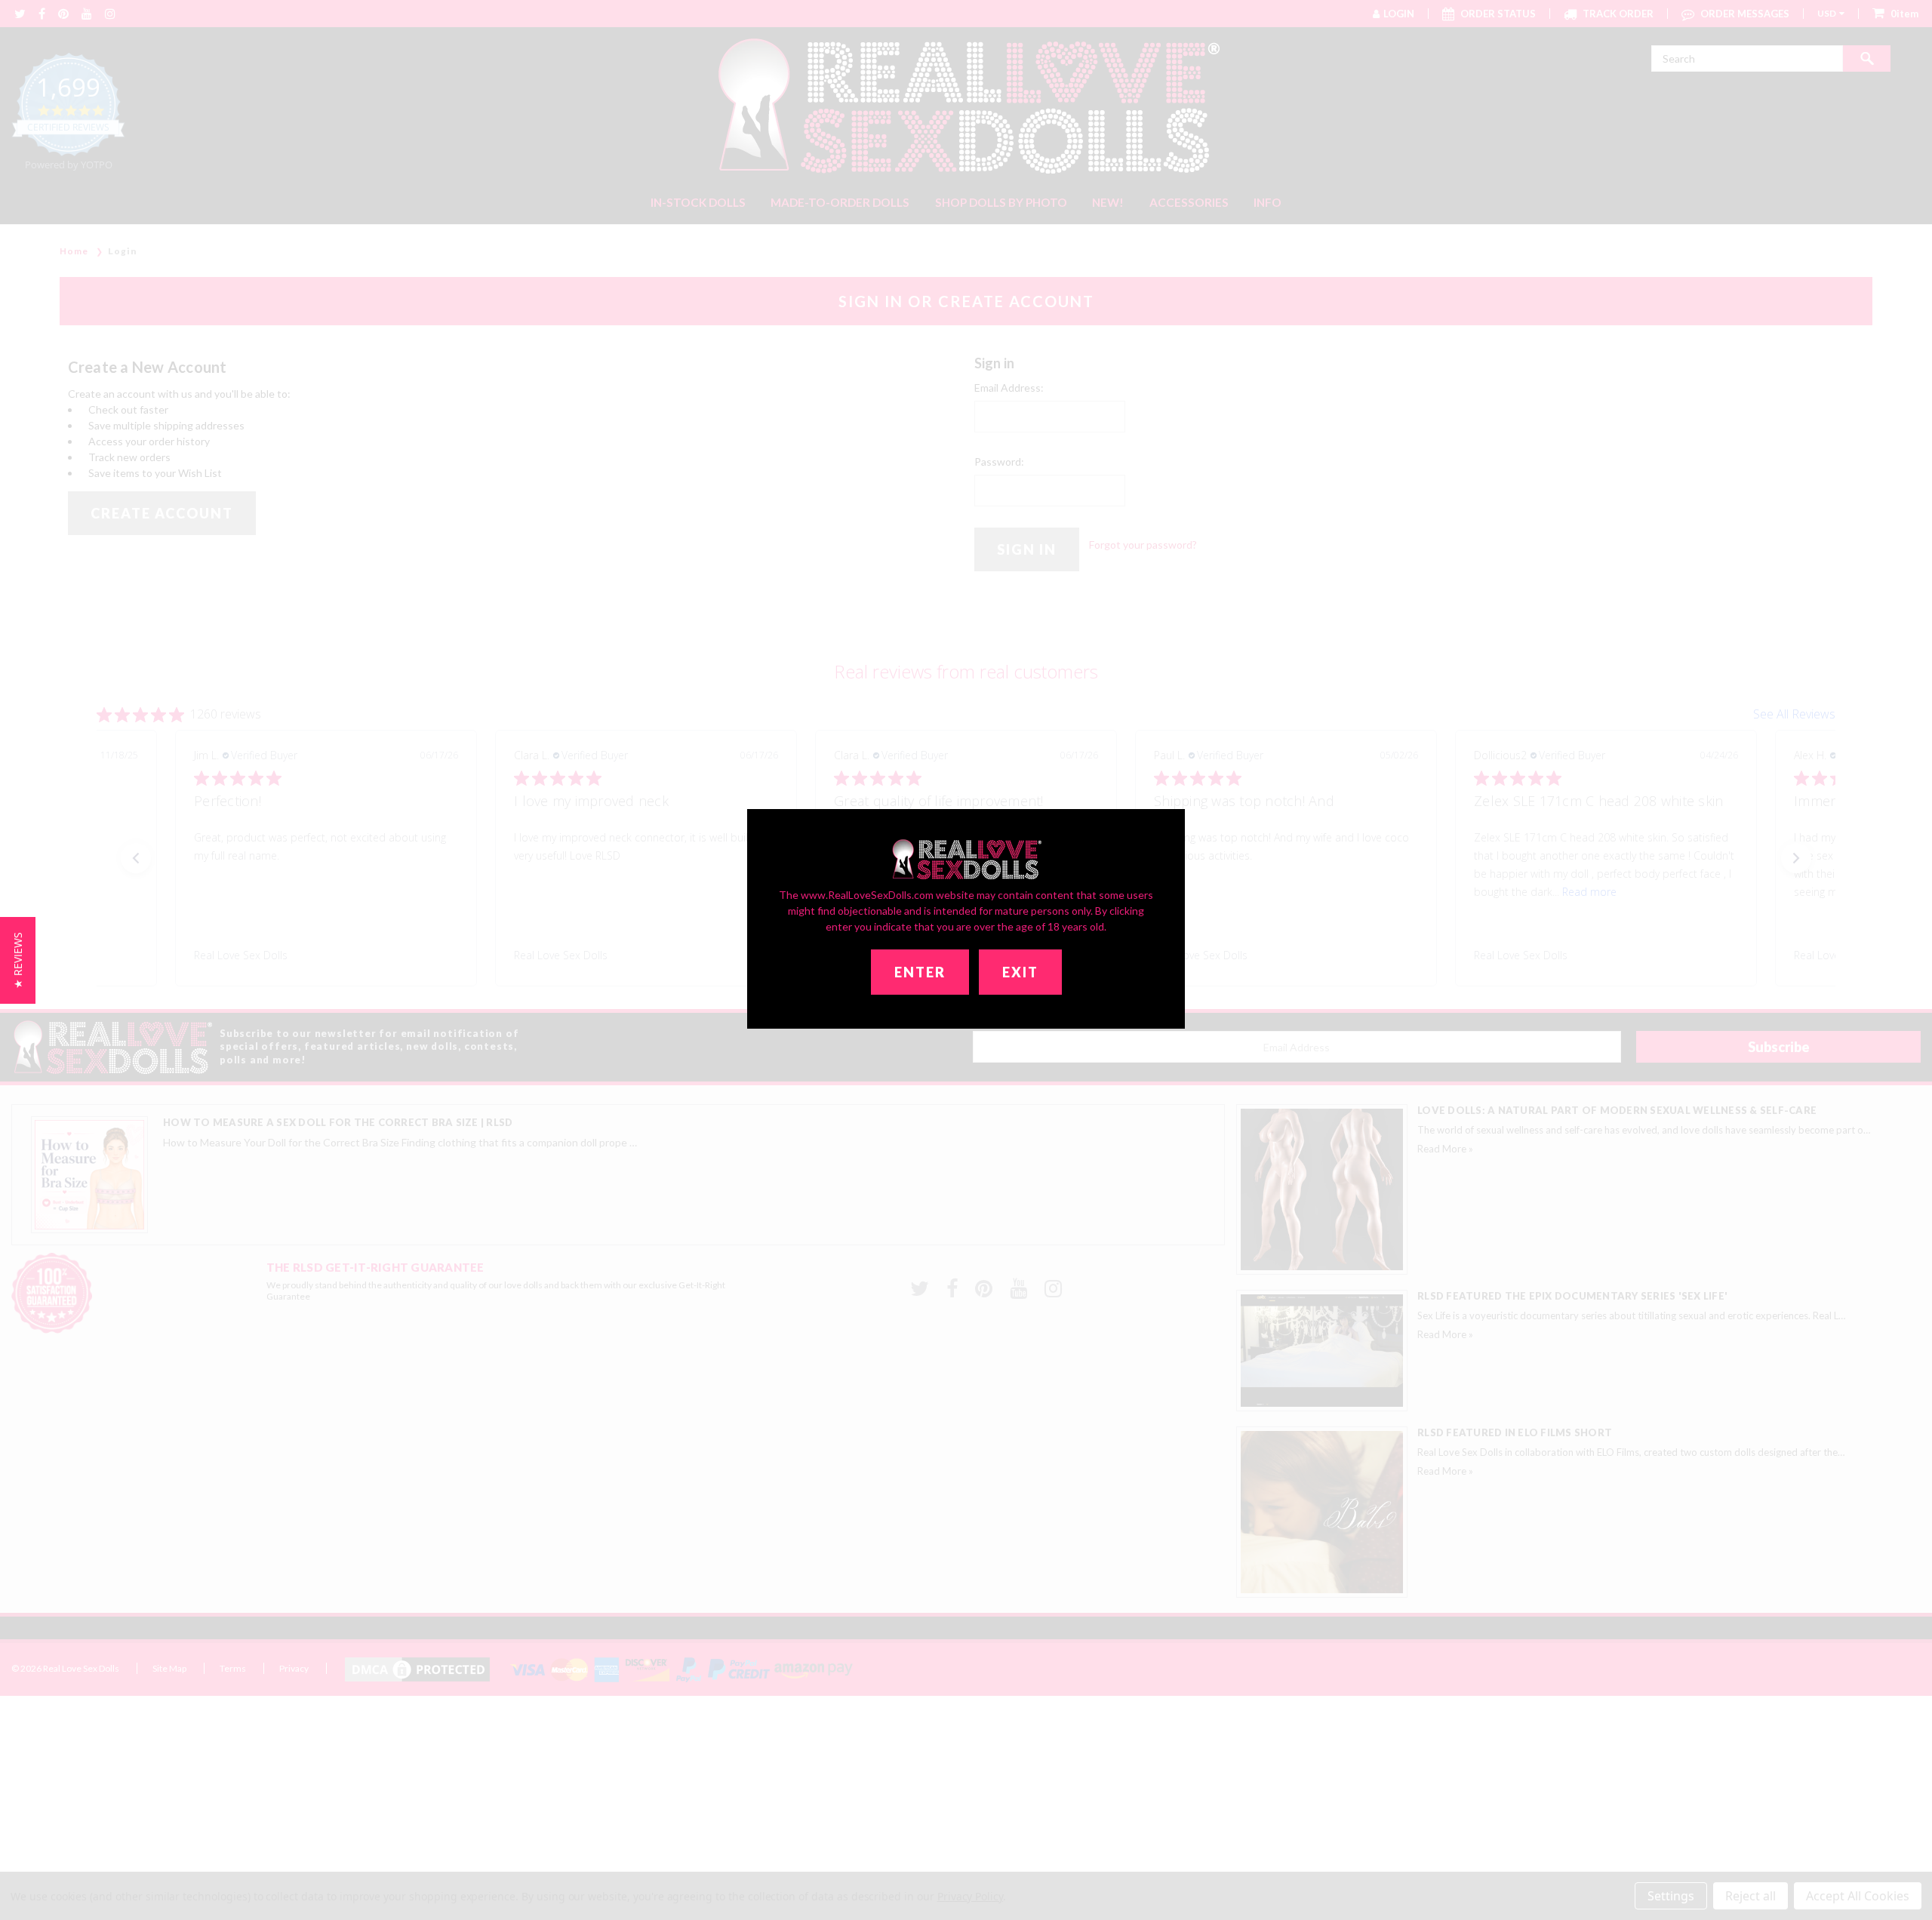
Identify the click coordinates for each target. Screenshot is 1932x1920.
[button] (18, 960)
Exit (1020, 972)
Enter (920, 972)
